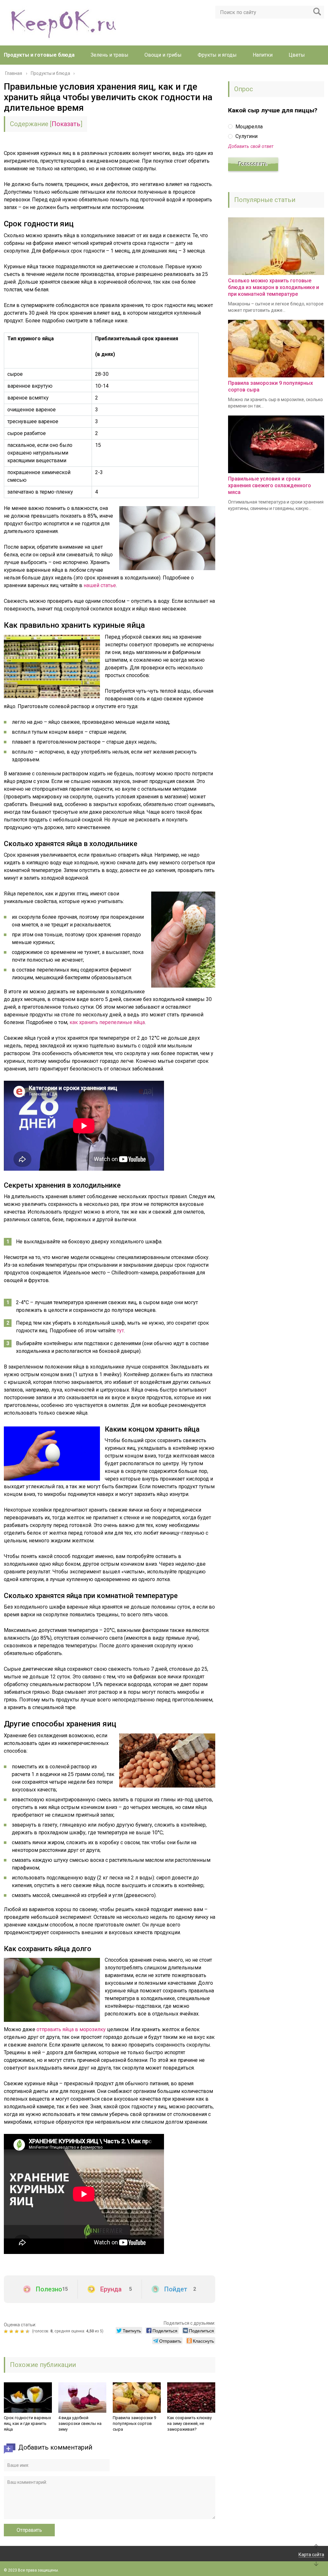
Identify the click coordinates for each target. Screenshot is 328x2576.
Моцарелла (248, 127)
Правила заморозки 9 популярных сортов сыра (134, 2423)
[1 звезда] (7, 2331)
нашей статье (100, 585)
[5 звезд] (28, 2331)
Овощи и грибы (163, 55)
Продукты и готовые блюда (39, 55)
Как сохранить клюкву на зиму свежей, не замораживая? (189, 2423)
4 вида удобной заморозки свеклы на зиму (80, 2423)
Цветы (297, 55)
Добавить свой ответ (251, 146)
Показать (66, 124)
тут (120, 1331)
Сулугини (246, 136)
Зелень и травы (110, 55)
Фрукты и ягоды (217, 55)
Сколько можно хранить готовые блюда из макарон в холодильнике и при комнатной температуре (274, 287)
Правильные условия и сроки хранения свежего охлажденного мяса (270, 485)
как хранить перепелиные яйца (107, 1022)
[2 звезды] (12, 2331)
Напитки (263, 55)
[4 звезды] (23, 2331)
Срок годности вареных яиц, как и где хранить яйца (27, 2423)
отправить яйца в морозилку (71, 2029)
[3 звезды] (17, 2331)
